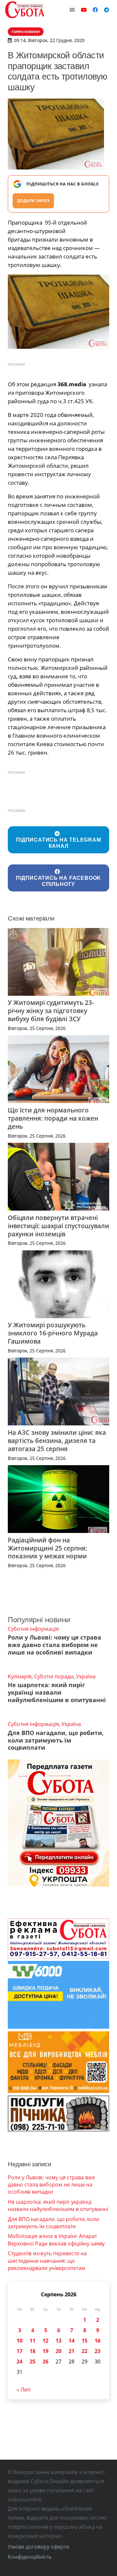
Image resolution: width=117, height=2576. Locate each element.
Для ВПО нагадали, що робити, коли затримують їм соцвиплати (56, 1740)
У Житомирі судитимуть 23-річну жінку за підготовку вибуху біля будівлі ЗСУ (51, 1011)
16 (97, 2341)
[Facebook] (95, 10)
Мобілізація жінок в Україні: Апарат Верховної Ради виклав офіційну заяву (56, 2240)
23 (97, 2351)
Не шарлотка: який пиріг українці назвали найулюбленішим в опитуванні (57, 1692)
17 (19, 2351)
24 (19, 2362)
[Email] (72, 10)
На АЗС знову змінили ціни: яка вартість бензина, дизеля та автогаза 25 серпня (57, 1441)
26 (45, 2362)
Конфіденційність (30, 2557)
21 (71, 2351)
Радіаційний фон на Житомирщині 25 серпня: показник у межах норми (47, 1548)
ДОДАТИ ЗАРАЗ (33, 201)
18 (32, 2351)
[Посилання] (25, 10)
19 (45, 2351)
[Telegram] (107, 10)
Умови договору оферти (39, 2547)
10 (19, 2341)
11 (32, 2341)
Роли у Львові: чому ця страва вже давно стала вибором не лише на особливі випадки (54, 1645)
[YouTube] (84, 10)
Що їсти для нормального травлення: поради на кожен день (53, 1118)
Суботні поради (54, 1676)
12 (45, 2341)
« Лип (24, 2390)
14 (71, 2341)
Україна (86, 1676)
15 (84, 2341)
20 (58, 2351)
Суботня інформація (33, 1629)
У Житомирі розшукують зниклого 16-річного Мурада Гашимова (53, 1333)
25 (32, 2362)
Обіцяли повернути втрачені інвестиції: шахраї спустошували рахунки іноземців (58, 1226)
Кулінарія (20, 1676)
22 (84, 2351)
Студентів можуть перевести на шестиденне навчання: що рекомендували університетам (47, 2261)
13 (58, 2341)
